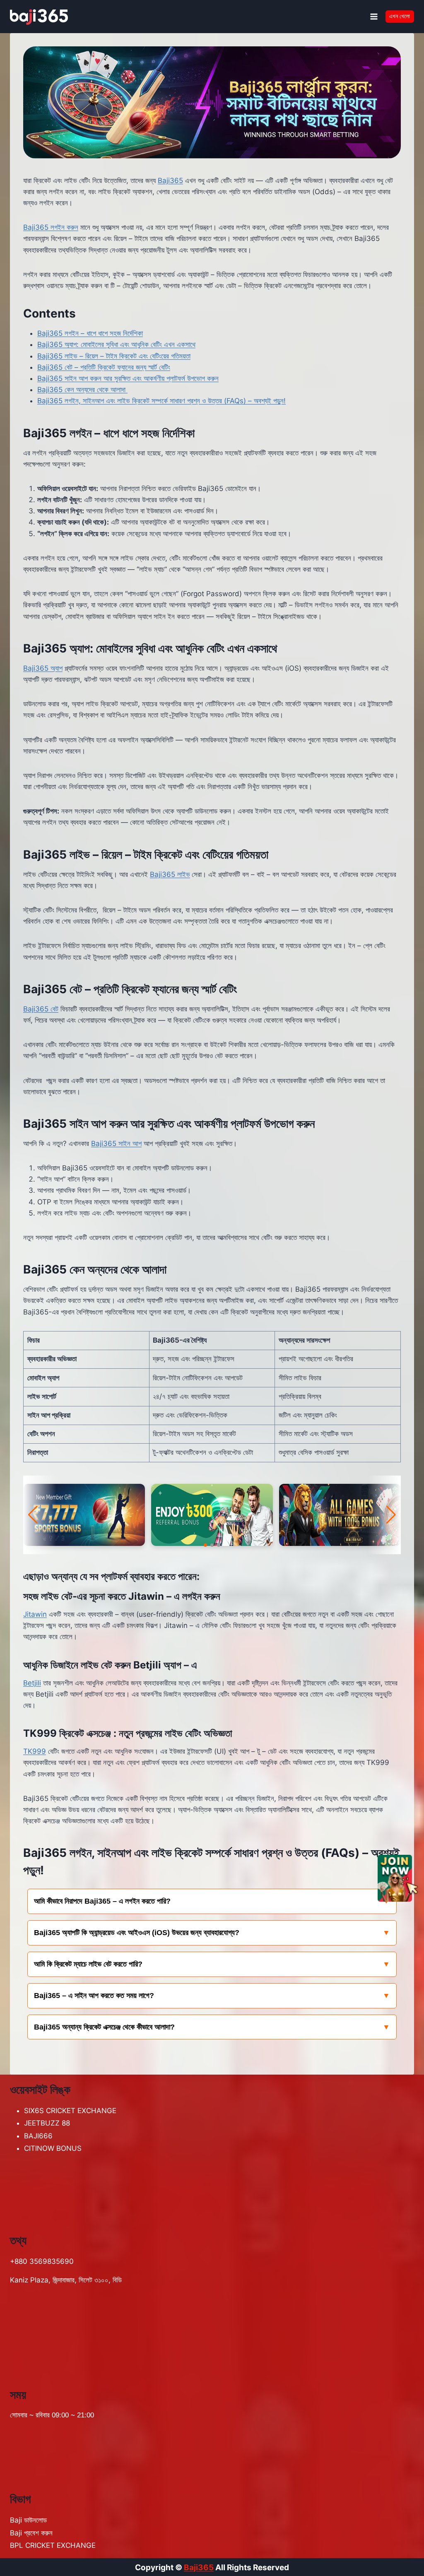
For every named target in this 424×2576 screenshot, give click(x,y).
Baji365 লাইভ (170, 874)
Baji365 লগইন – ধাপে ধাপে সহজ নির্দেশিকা (90, 333)
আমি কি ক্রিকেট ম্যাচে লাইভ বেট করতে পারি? (88, 1964)
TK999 (35, 1751)
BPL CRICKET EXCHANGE (53, 2545)
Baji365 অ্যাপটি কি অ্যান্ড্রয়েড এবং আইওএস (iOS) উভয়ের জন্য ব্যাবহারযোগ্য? (137, 1933)
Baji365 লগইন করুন (51, 227)
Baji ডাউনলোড (28, 2520)
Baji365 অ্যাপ (43, 668)
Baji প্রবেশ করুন (31, 2533)
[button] (205, 1545)
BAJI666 (38, 2136)
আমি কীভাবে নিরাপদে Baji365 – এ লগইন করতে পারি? (102, 1901)
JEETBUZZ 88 (47, 2123)
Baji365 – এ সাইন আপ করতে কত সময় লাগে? (94, 1996)
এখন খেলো (400, 16)
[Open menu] (374, 16)
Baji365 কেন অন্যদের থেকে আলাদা (82, 390)
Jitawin (35, 1614)
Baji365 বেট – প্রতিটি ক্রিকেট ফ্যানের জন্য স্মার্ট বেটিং (104, 367)
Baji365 (170, 181)
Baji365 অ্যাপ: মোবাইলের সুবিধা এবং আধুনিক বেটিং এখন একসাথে (116, 344)
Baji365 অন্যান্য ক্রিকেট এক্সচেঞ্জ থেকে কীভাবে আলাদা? (104, 2027)
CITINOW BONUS (53, 2148)
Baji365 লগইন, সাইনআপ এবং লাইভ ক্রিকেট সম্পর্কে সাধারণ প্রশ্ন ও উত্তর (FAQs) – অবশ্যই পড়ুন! (161, 401)
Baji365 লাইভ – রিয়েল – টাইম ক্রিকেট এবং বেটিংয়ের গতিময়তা (114, 356)
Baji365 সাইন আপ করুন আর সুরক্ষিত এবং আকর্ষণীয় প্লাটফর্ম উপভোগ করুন (128, 378)
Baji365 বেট (41, 1009)
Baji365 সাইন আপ (116, 1144)
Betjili (32, 1683)
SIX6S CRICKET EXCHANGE (70, 2111)
